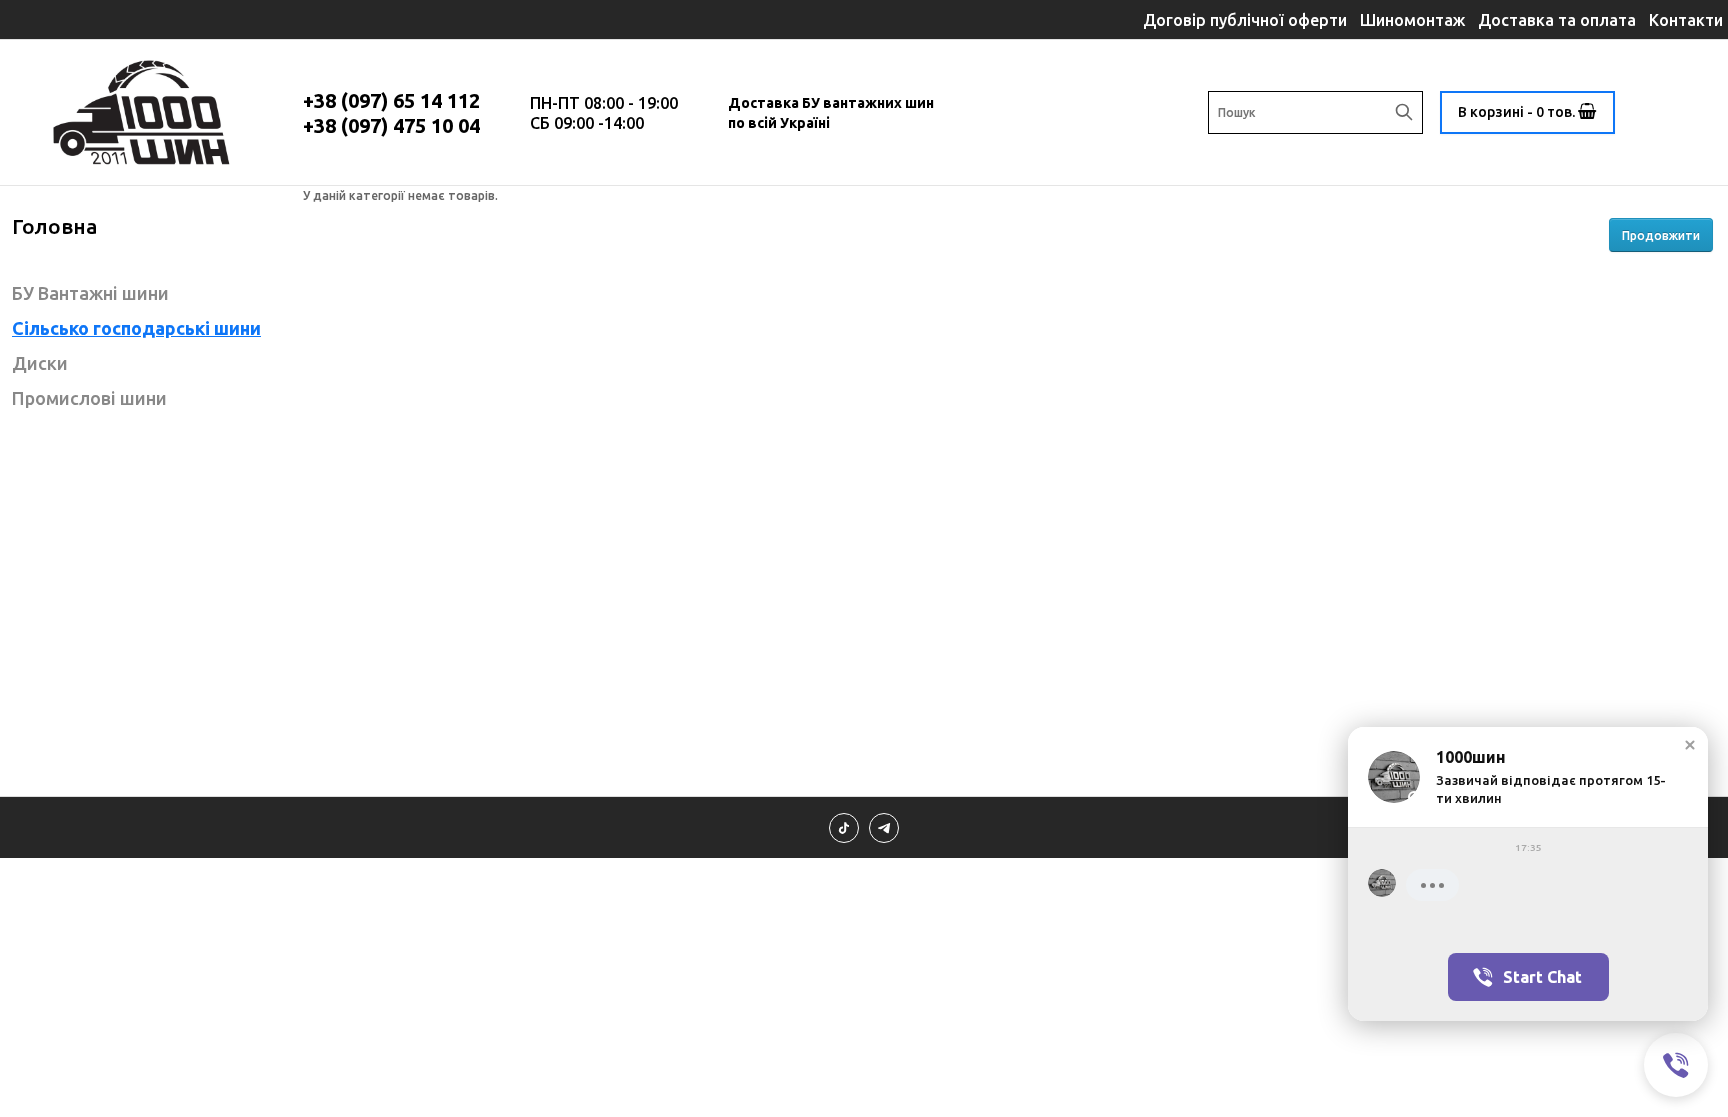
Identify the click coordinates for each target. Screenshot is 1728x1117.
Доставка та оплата (1557, 20)
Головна (55, 226)
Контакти (1686, 20)
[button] (1690, 745)
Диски (40, 363)
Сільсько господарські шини (136, 328)
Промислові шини (89, 398)
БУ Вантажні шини (90, 293)
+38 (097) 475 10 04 (391, 125)
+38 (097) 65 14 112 (391, 100)
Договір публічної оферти (1245, 20)
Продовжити (1661, 235)
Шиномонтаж (1412, 20)
